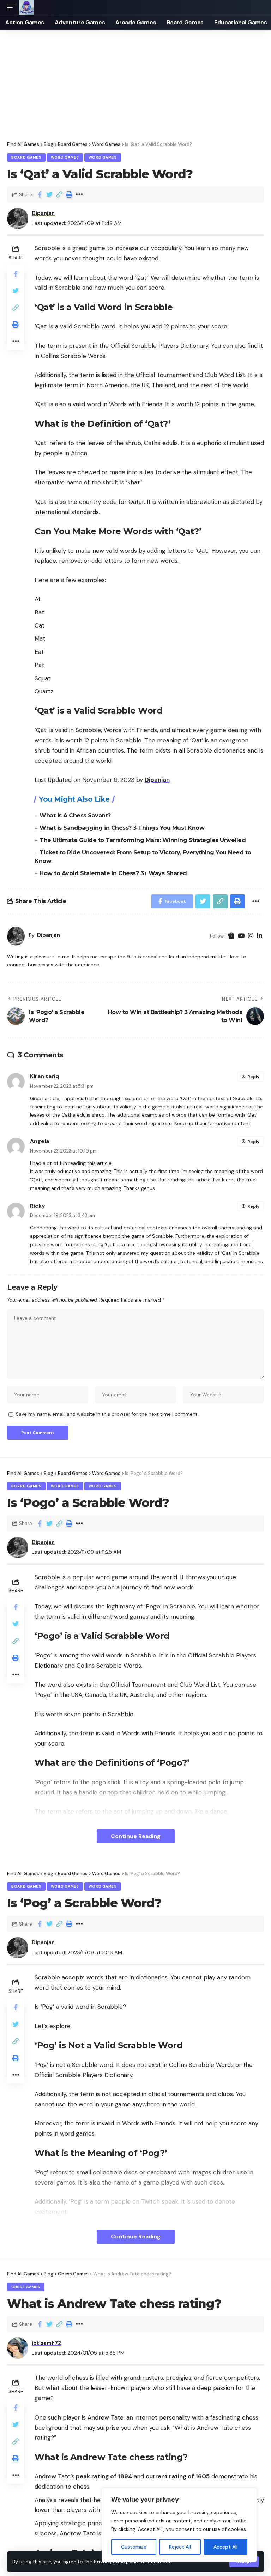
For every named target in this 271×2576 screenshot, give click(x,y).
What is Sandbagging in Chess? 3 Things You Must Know (122, 828)
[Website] (231, 936)
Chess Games (26, 2287)
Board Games (26, 157)
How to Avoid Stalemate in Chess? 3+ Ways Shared (113, 873)
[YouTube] (241, 936)
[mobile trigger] (13, 7)
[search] (259, 7)
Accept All (225, 2547)
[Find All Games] (26, 7)
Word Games (65, 157)
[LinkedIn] (260, 936)
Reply (253, 1077)
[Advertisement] (135, 83)
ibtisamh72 (46, 2343)
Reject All (180, 2547)
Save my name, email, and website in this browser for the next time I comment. (107, 1414)
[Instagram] (251, 936)
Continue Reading (136, 1836)
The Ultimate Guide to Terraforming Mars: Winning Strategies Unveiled (143, 840)
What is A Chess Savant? (75, 816)
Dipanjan (43, 213)
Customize (134, 2547)
